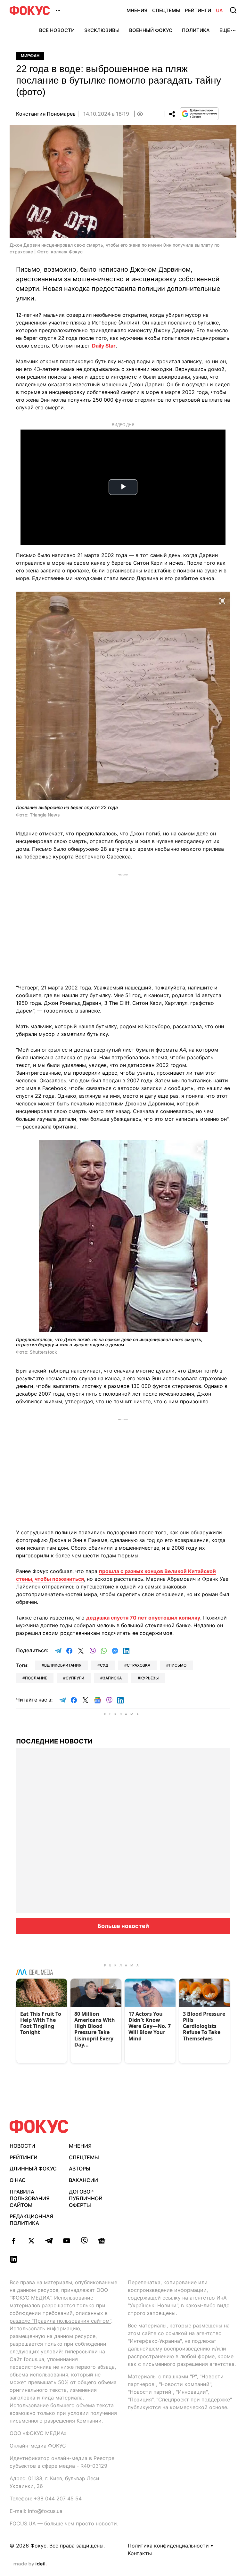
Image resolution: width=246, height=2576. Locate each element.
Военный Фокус (151, 30)
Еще (225, 30)
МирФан (30, 56)
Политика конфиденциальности (168, 2546)
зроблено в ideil (30, 2564)
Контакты (140, 2553)
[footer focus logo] (39, 2126)
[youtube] (66, 2241)
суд (104, 1665)
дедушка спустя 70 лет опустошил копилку (143, 1618)
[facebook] (14, 2241)
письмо (178, 1665)
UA (219, 10)
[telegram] (49, 2241)
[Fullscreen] (222, 600)
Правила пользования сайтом (30, 2198)
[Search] (233, 10)
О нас (18, 2180)
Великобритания (63, 1665)
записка (112, 1678)
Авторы (80, 2169)
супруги (75, 1678)
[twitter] (31, 2241)
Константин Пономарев (46, 114)
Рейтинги (198, 10)
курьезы (149, 1678)
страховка (139, 1665)
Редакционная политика (31, 2220)
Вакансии (83, 2180)
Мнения (137, 10)
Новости (22, 2146)
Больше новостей (123, 1926)
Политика (196, 30)
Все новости (57, 30)
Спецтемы (166, 10)
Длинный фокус (33, 2169)
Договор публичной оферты (86, 2198)
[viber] (84, 2241)
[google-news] (102, 2241)
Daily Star (104, 346)
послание (36, 1678)
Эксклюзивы (102, 30)
